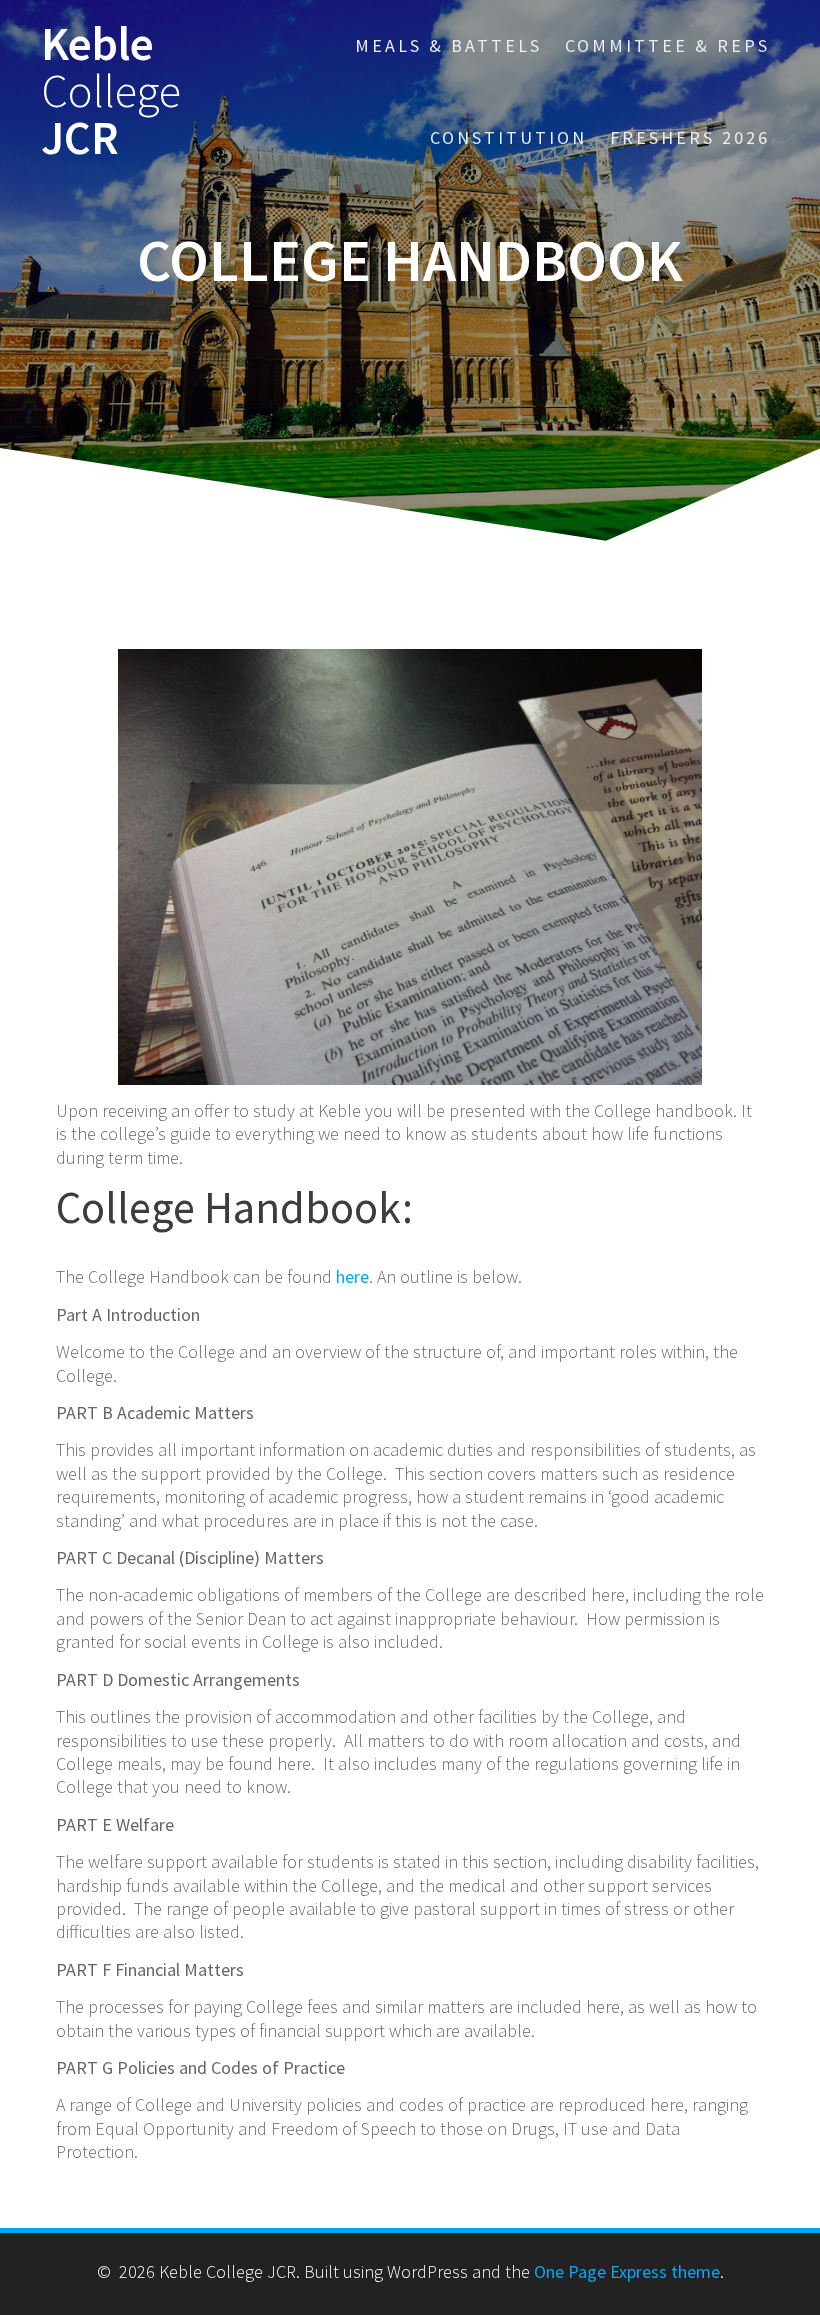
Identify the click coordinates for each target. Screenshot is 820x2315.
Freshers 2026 (690, 137)
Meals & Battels (448, 45)
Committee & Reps (667, 45)
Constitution (508, 137)
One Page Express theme (627, 2271)
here (352, 1276)
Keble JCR (111, 91)
